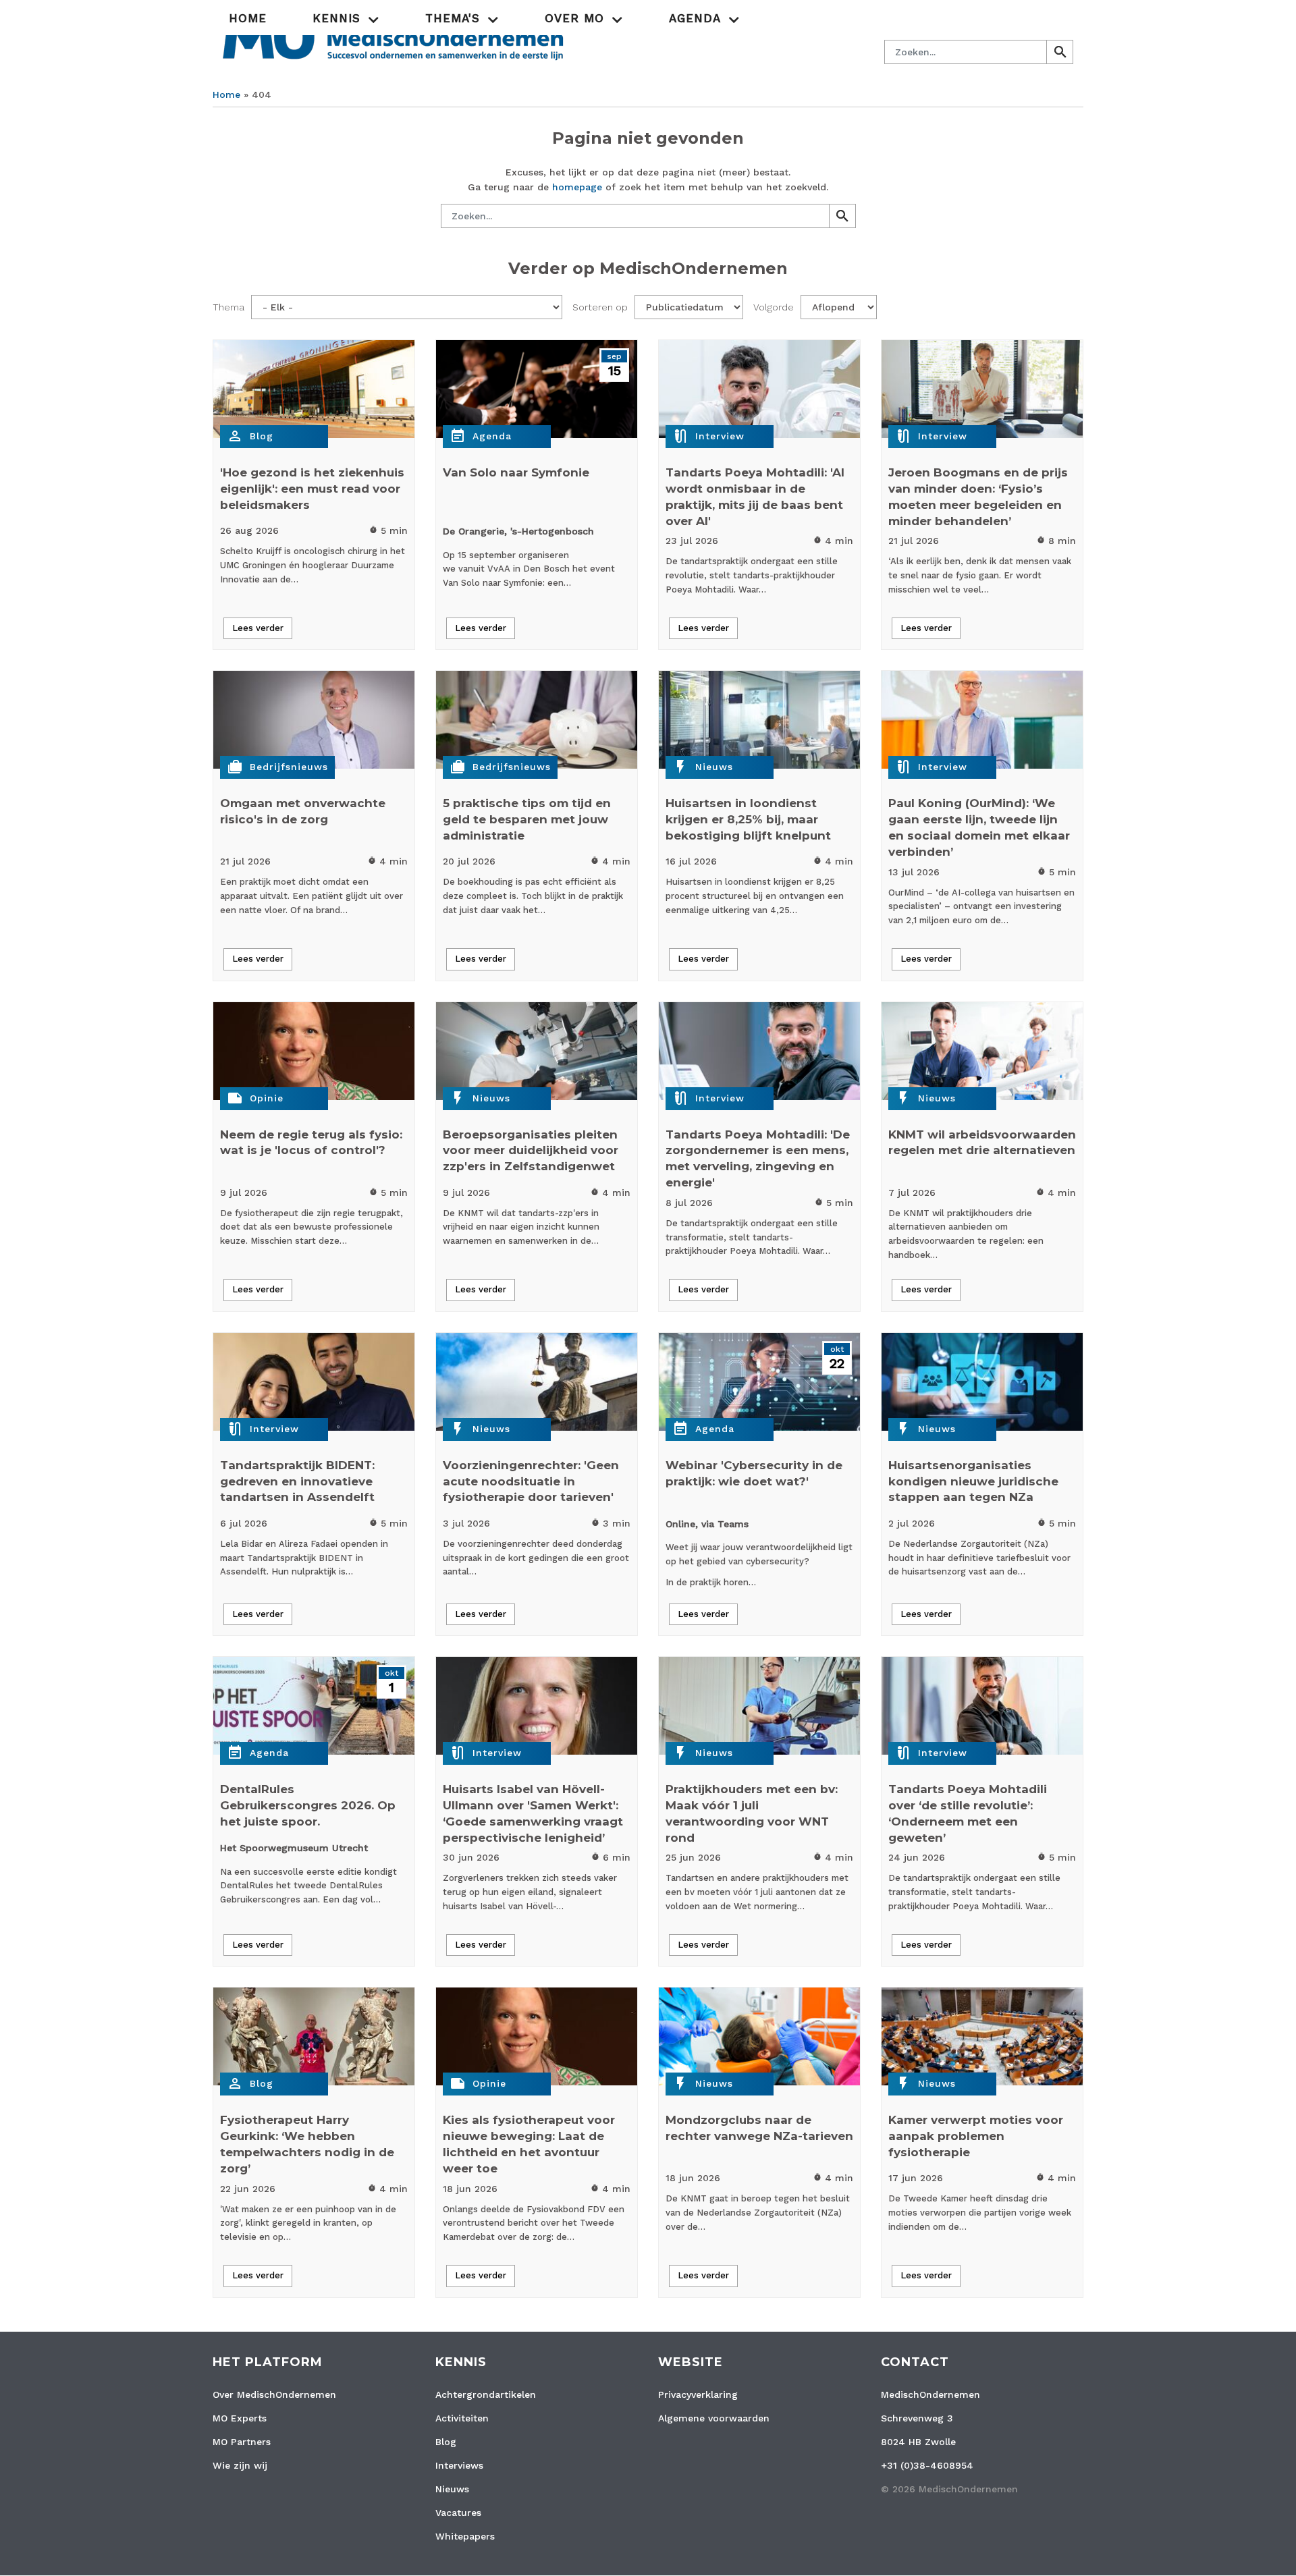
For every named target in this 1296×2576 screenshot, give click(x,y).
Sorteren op (600, 307)
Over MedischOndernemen (274, 2394)
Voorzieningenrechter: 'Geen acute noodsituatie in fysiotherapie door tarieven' (531, 1481)
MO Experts (240, 2418)
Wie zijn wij (240, 2465)
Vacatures (458, 2513)
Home (248, 18)
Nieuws (714, 767)
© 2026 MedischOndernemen (949, 2489)
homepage (577, 187)
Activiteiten (462, 2418)
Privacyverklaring (698, 2394)
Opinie (267, 1098)
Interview (720, 436)
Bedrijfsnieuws (289, 767)
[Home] (393, 36)
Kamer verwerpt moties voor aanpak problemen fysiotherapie (976, 2136)
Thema (228, 307)
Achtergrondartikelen (486, 2394)
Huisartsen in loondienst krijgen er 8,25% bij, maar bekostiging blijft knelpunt (748, 819)
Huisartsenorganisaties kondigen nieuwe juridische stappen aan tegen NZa (973, 1481)
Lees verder (258, 628)
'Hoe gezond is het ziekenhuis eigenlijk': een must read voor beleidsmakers (312, 489)
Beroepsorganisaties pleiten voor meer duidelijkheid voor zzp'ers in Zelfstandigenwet (531, 1151)
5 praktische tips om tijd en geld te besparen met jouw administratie (527, 819)
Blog (262, 436)
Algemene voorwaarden (714, 2418)
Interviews (459, 2465)
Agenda (492, 436)
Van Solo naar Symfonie (516, 472)
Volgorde (774, 307)
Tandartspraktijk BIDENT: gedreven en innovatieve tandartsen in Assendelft (297, 1481)
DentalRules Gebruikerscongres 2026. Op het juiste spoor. (308, 1805)
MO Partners (242, 2442)
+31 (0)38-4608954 (927, 2465)
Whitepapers (465, 2536)
